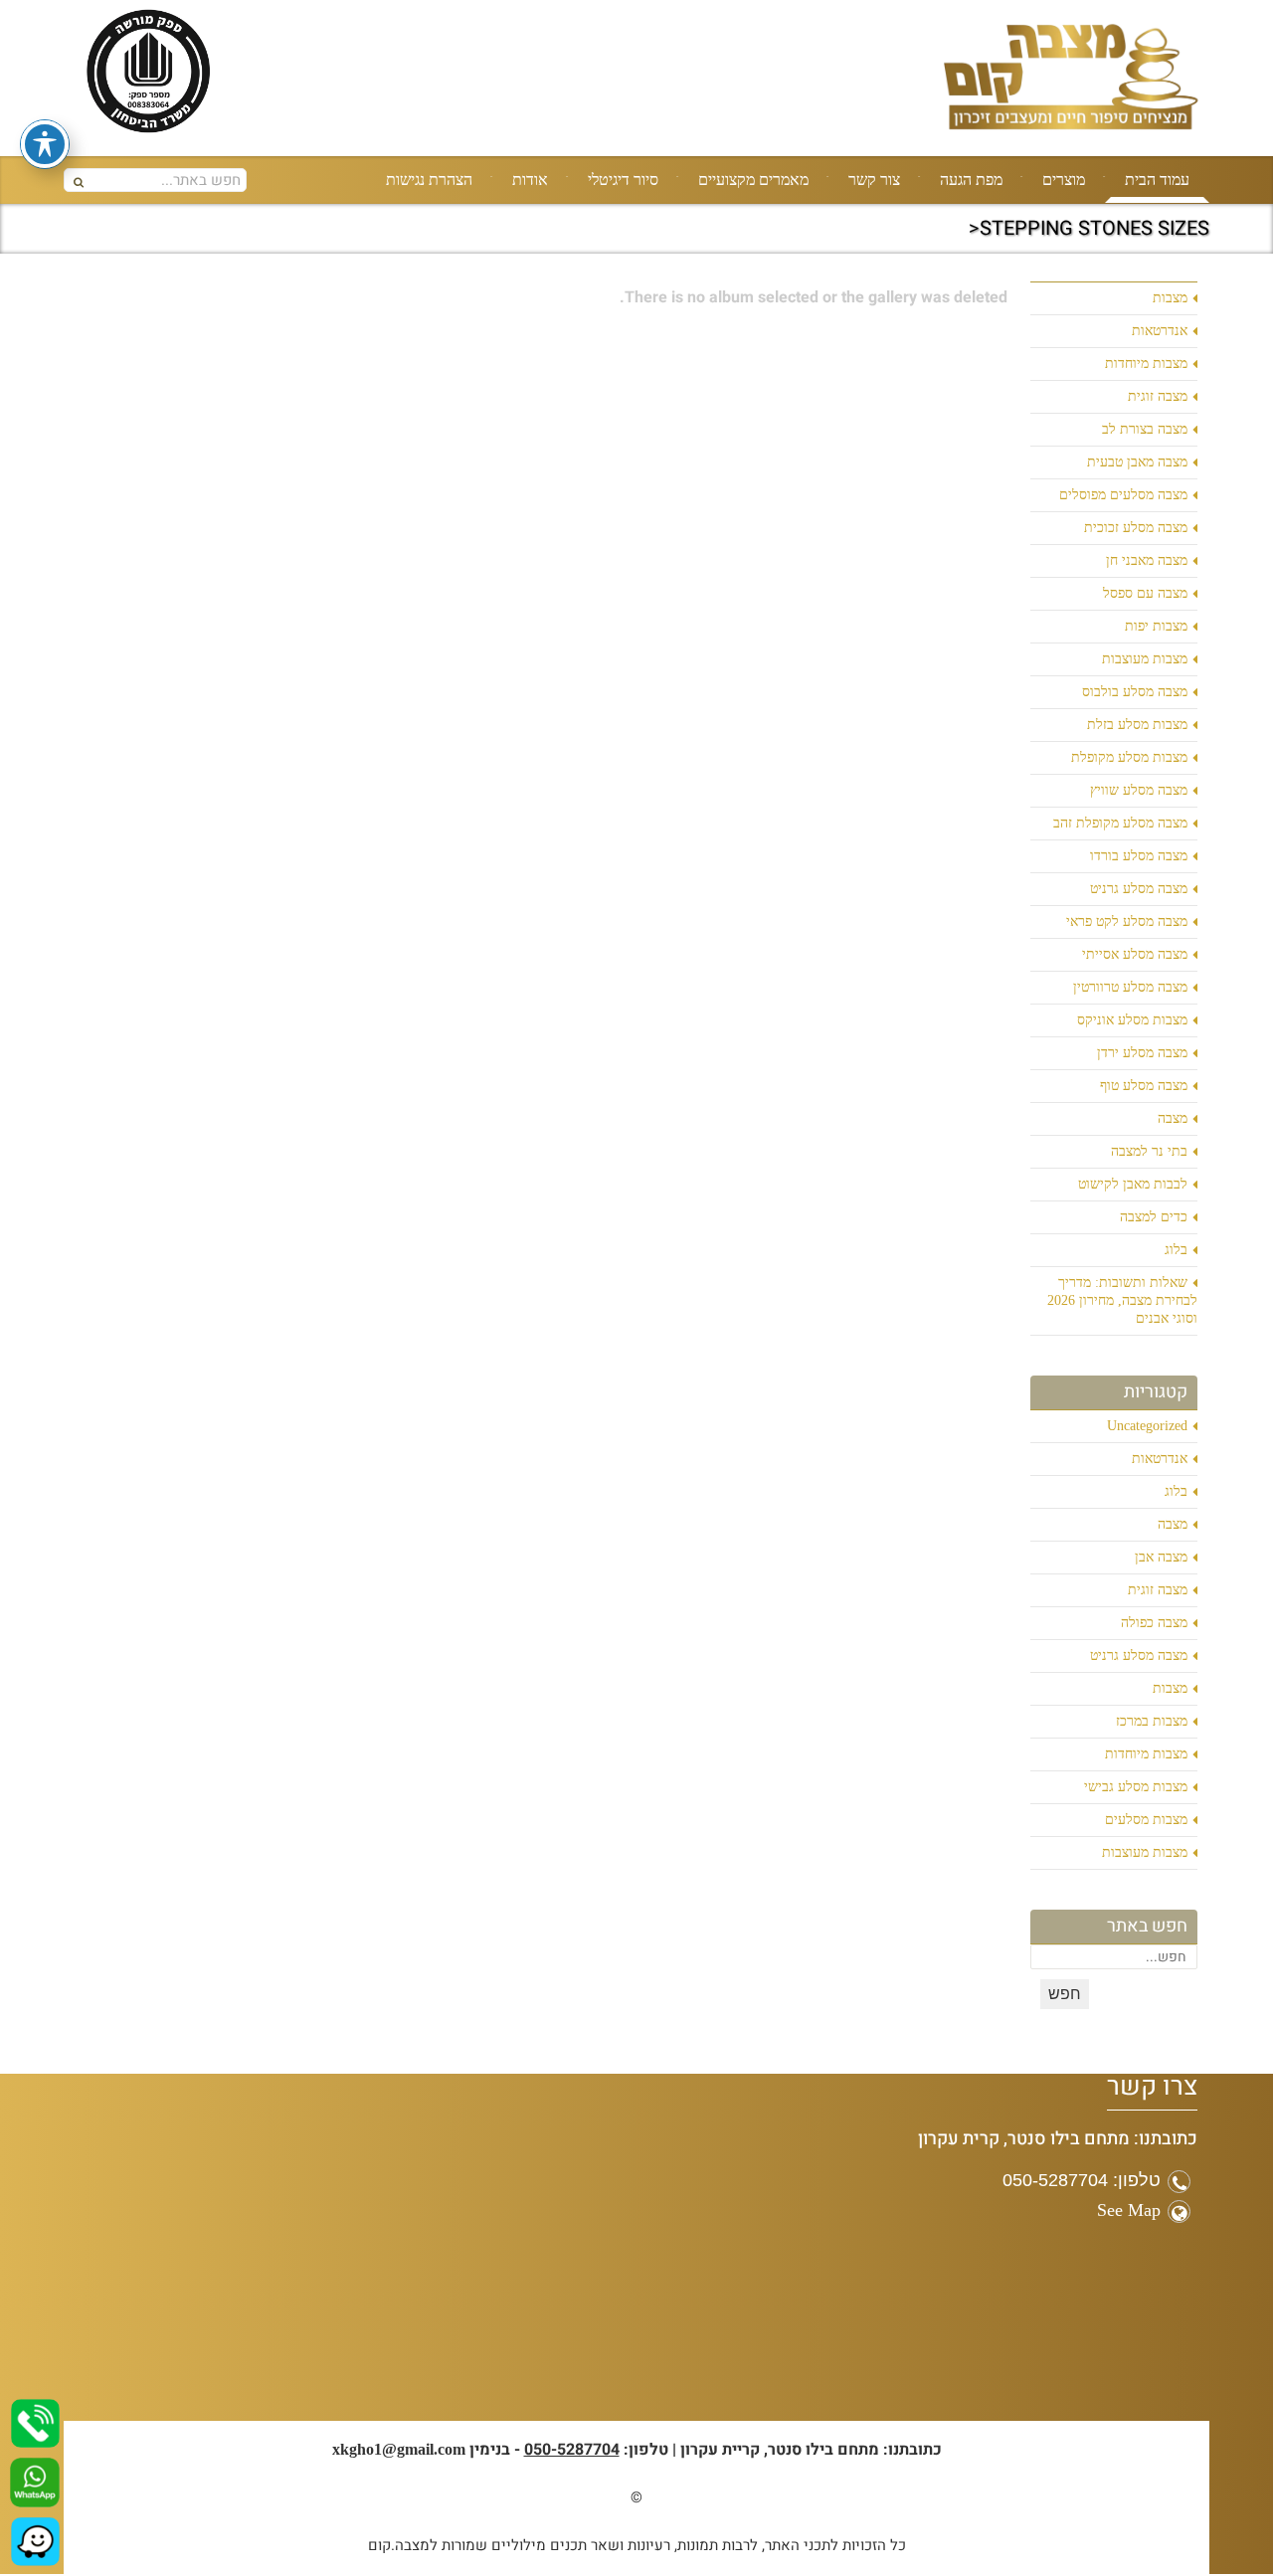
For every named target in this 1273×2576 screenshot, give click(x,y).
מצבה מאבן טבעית (1137, 462)
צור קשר (874, 179)
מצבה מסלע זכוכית (1136, 528)
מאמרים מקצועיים (753, 179)
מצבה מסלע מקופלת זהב (1120, 823)
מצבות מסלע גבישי (1136, 1787)
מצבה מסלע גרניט (1139, 889)
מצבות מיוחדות (1146, 364)
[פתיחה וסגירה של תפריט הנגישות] (45, 144)
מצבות (1170, 298)
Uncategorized (1147, 1426)
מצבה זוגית (1158, 396)
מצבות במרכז (1152, 1721)
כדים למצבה (1154, 1217)
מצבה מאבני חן (1147, 560)
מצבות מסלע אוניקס (1132, 1020)
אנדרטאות (1160, 331)
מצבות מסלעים (1146, 1820)
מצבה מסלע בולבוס (1135, 692)
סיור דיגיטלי (623, 179)
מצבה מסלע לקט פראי (1127, 921)
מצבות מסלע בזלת (1137, 725)
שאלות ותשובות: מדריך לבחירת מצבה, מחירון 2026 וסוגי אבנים (1122, 1300)
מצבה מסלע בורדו (1139, 856)
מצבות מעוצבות (1145, 659)
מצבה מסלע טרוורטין (1130, 987)
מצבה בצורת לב (1145, 429)
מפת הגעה (971, 179)
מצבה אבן (1161, 1557)
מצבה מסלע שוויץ (1139, 790)
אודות (530, 179)
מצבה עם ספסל (1145, 593)
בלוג (1176, 1250)
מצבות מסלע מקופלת (1129, 757)
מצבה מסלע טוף (1144, 1086)
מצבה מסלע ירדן (1142, 1053)
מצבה (1173, 1118)
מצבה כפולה (1154, 1623)
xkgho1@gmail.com (399, 2449)
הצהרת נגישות (429, 179)
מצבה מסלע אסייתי (1135, 954)
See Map (1129, 2210)
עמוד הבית (1157, 179)
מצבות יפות (1156, 626)
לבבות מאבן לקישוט (1133, 1184)
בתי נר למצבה (1149, 1151)
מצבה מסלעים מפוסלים (1123, 495)
